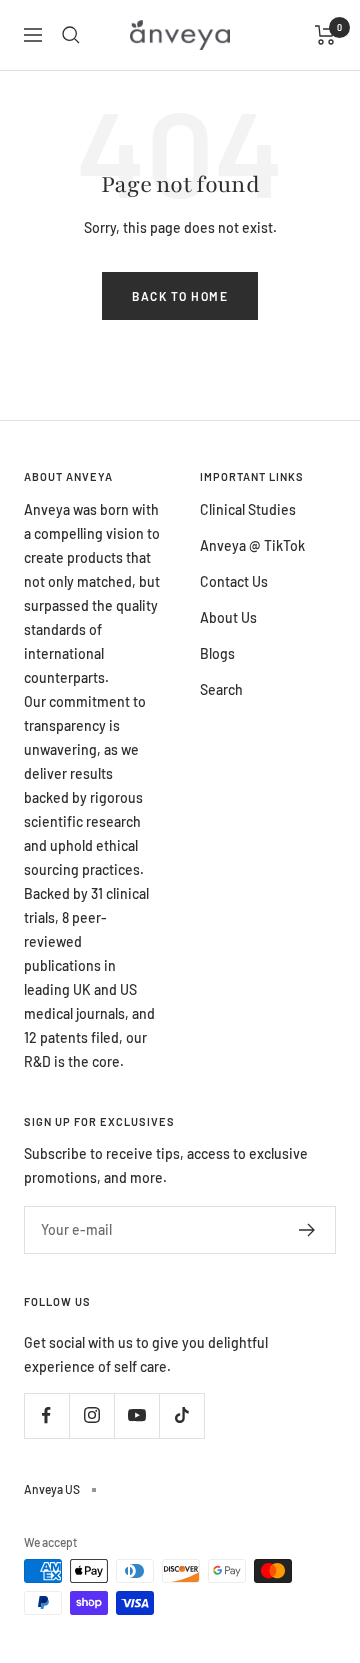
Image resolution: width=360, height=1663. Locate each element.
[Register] (307, 1230)
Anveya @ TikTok (252, 545)
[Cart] (325, 35)
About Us (228, 617)
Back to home (180, 296)
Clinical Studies (248, 509)
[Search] (71, 35)
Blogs (217, 653)
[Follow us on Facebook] (46, 1415)
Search (221, 689)
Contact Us (234, 581)
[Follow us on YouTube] (136, 1415)
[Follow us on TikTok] (181, 1415)
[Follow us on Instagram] (91, 1415)
